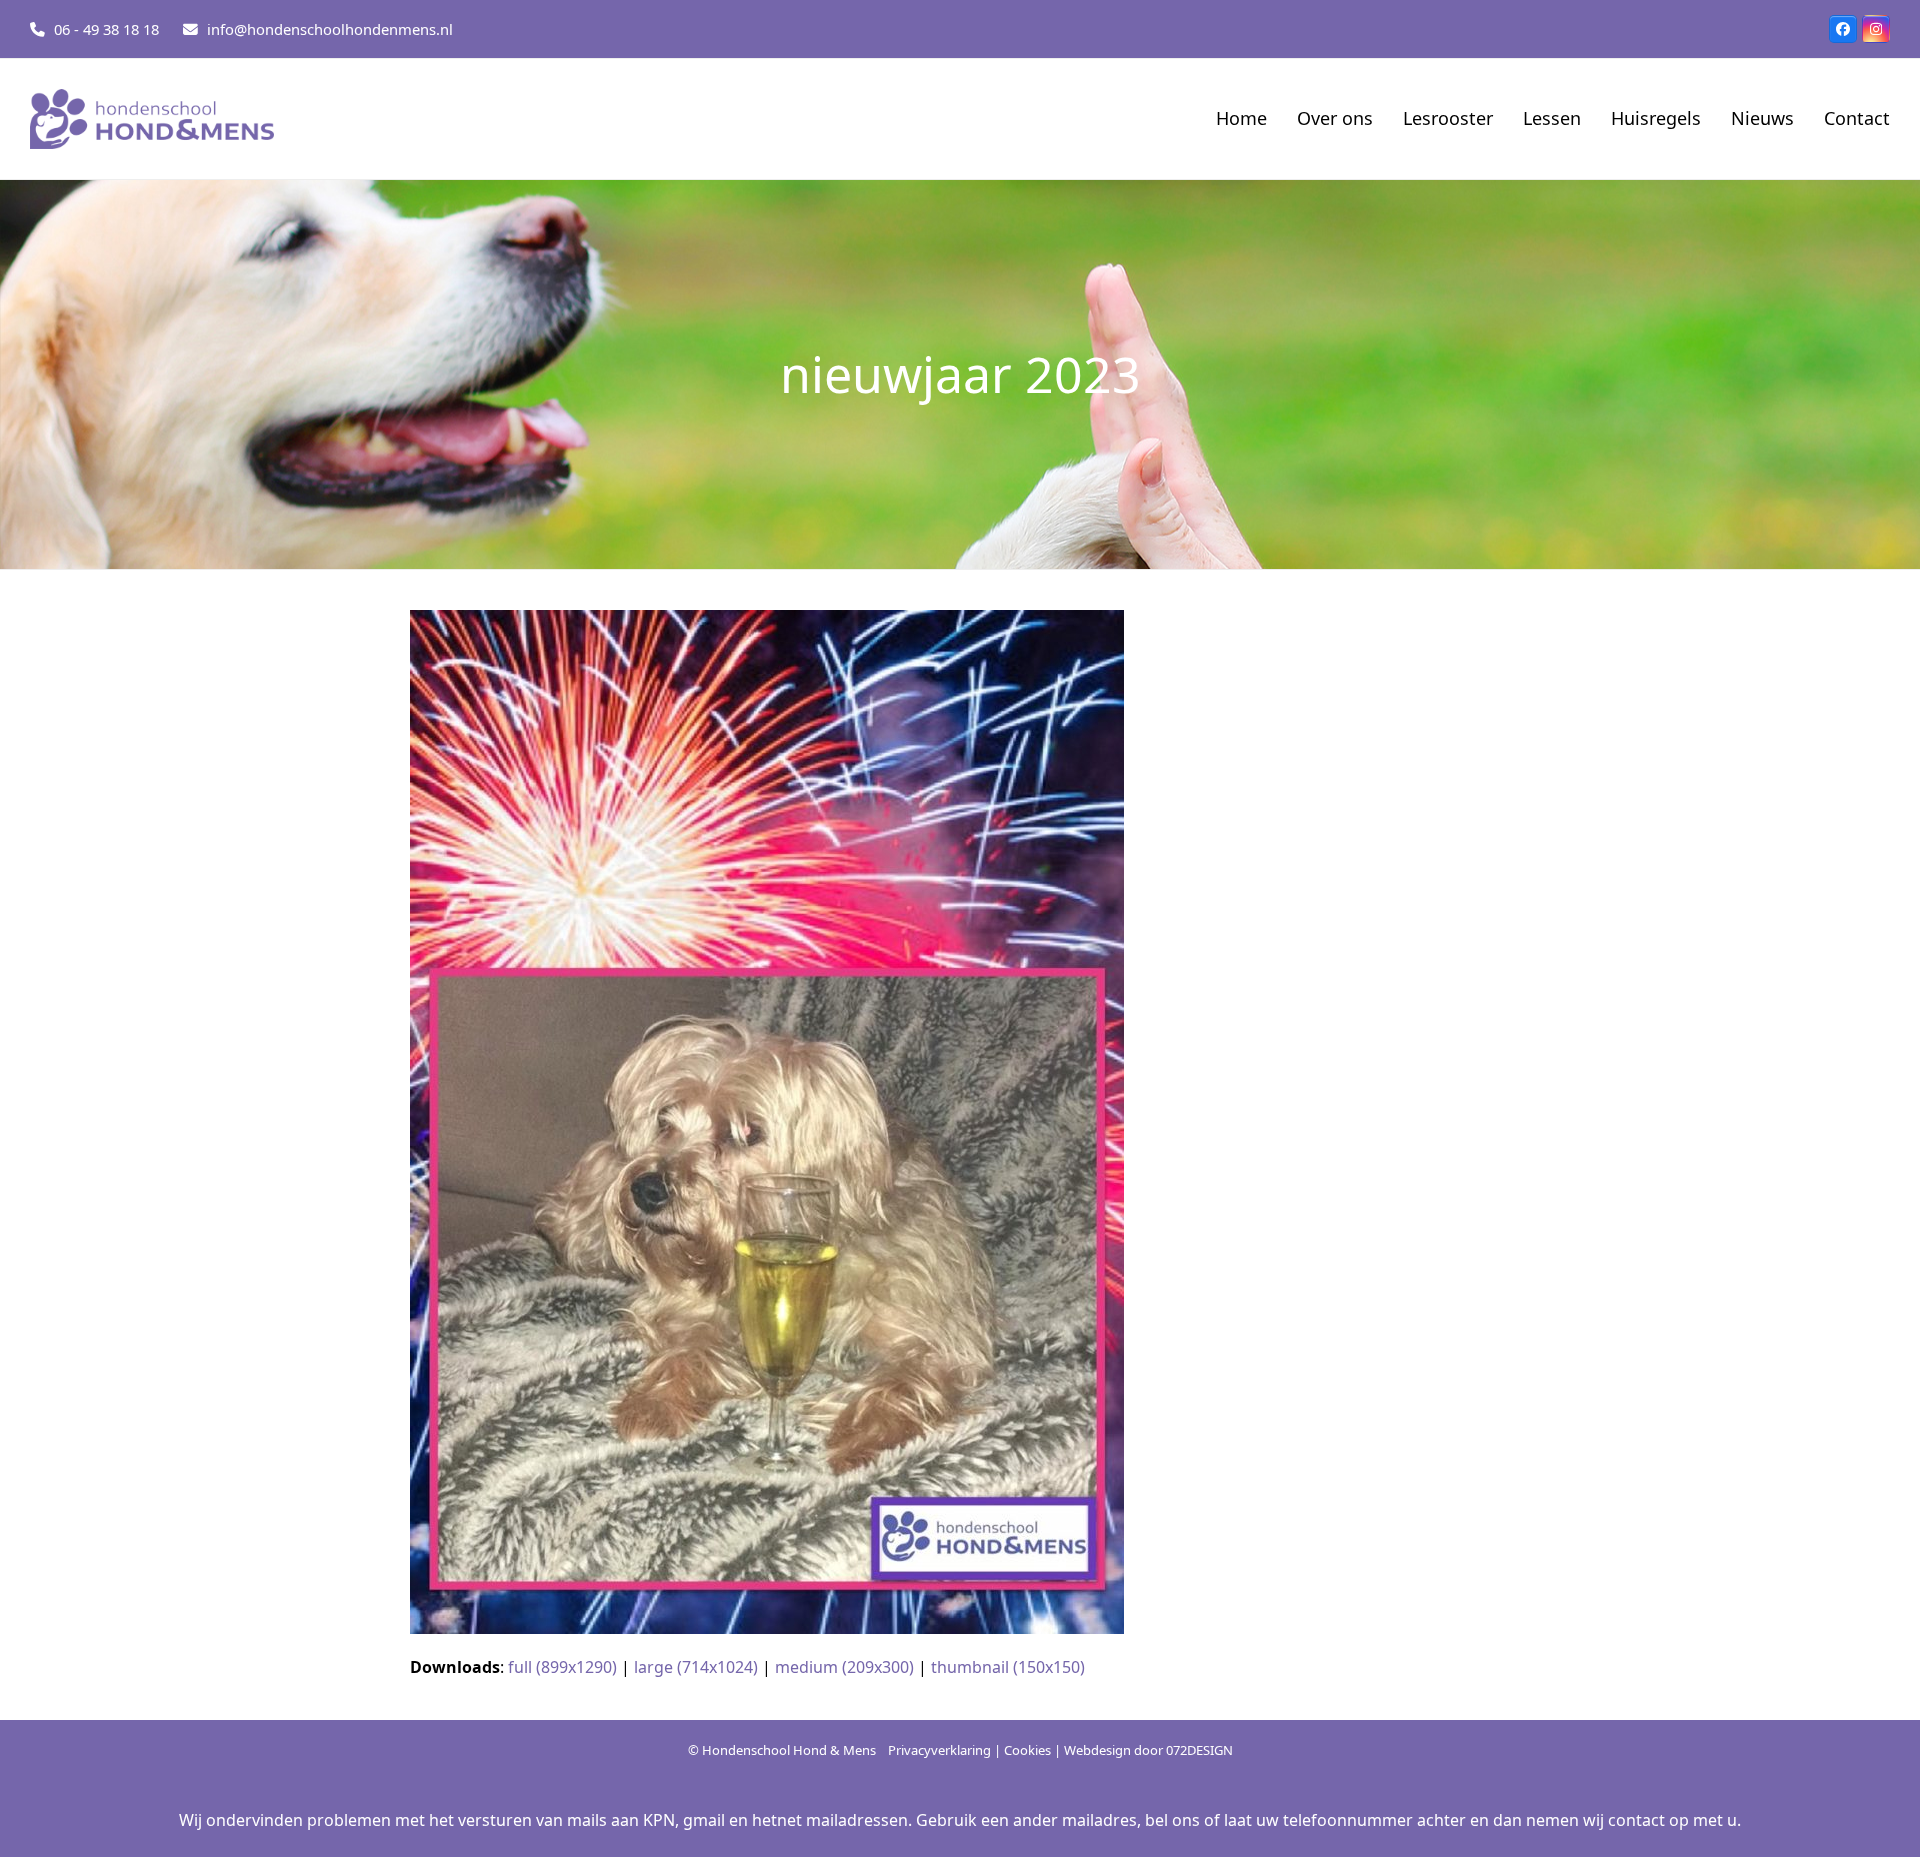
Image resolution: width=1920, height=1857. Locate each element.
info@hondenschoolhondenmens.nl (330, 29)
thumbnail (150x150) (1008, 1667)
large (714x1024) (696, 1667)
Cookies (1027, 1750)
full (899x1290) (562, 1667)
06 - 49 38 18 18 (106, 29)
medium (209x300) (844, 1667)
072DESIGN (1199, 1750)
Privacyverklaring (939, 1750)
